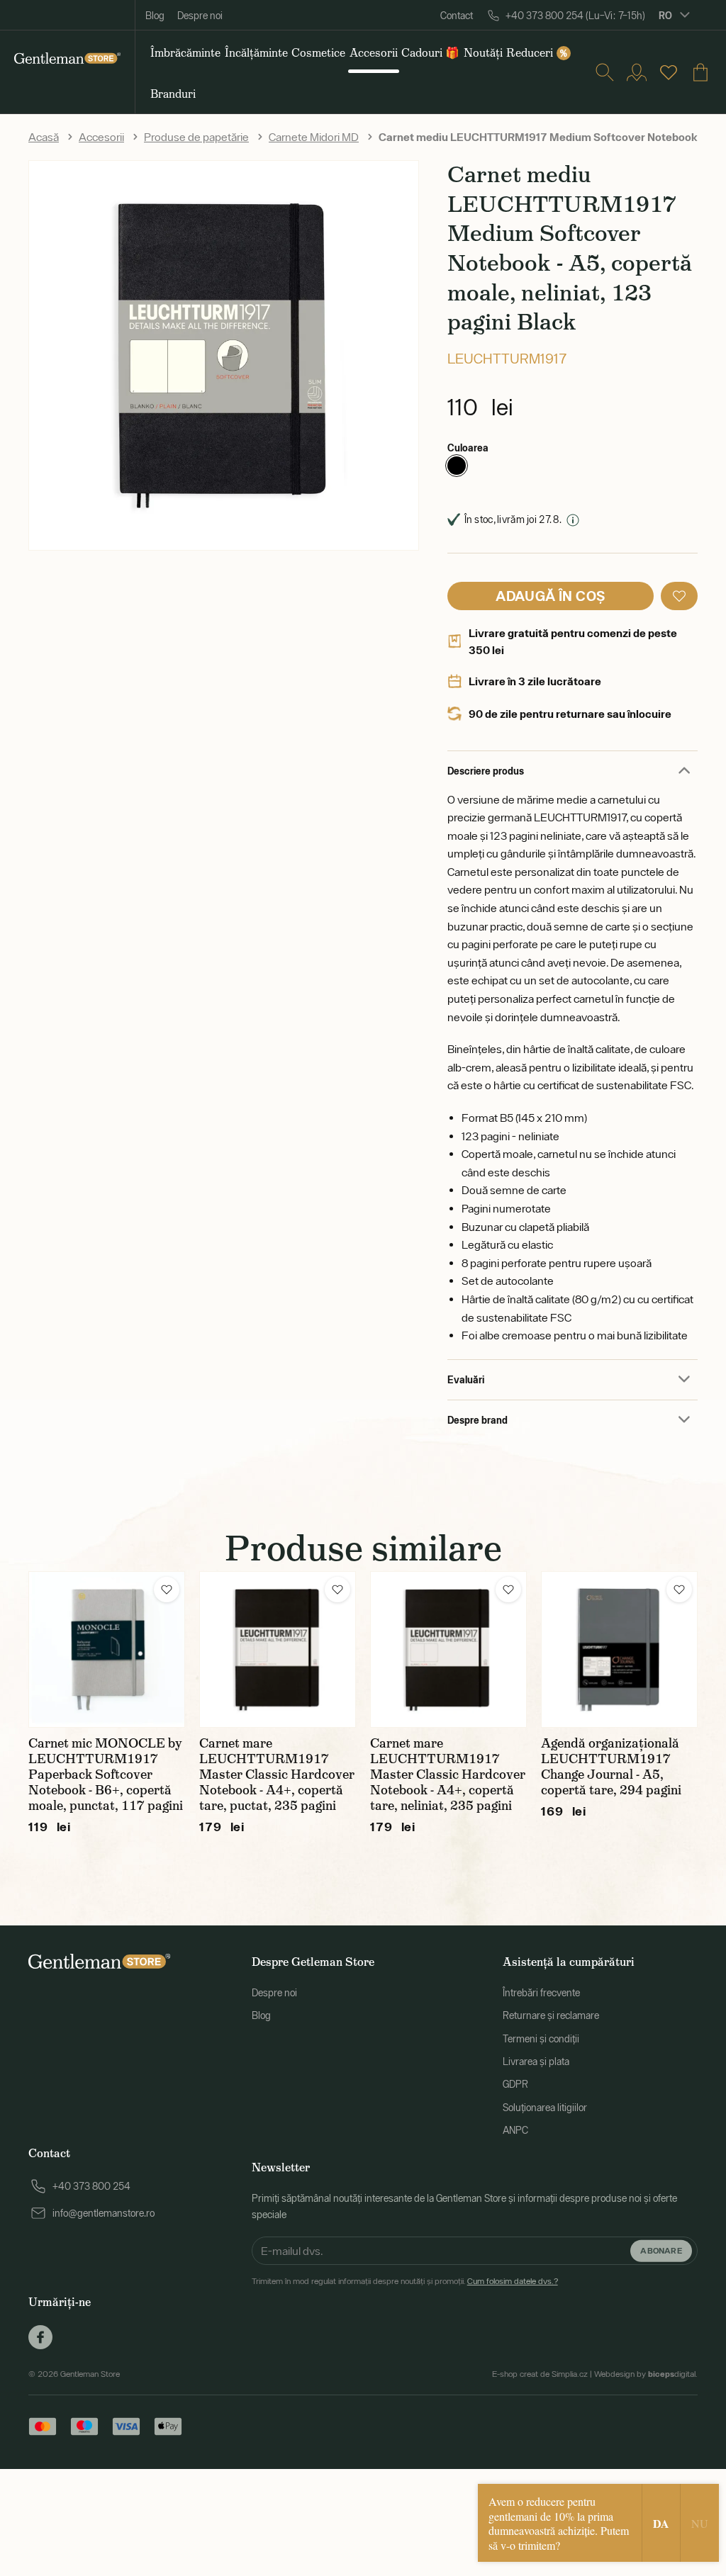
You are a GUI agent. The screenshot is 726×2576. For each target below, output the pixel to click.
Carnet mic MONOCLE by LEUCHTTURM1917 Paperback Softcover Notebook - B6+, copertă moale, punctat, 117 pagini (106, 1774)
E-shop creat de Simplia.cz (540, 2374)
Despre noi (200, 16)
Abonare (661, 2250)
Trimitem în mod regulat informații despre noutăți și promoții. (405, 2281)
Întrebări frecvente (541, 1993)
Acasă (44, 137)
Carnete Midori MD (314, 137)
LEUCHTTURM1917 (507, 358)
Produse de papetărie (196, 137)
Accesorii (101, 137)
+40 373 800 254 (91, 2186)
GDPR (515, 2084)
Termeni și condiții (541, 2039)
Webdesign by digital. (646, 2374)
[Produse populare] (669, 72)
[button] (679, 596)
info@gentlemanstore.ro (104, 2213)
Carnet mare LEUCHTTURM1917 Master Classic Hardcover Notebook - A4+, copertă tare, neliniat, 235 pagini (448, 1774)
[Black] (457, 466)
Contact (457, 16)
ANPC (515, 2130)
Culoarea (468, 448)
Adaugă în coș (550, 596)
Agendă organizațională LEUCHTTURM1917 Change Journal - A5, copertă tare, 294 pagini (611, 1767)
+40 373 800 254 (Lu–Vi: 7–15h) (575, 16)
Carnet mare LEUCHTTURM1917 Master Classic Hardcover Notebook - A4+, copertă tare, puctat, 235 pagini (277, 1774)
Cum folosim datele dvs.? (513, 2281)
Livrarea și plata (536, 2062)
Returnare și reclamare (551, 2015)
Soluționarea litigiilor (545, 2108)
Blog (155, 16)
